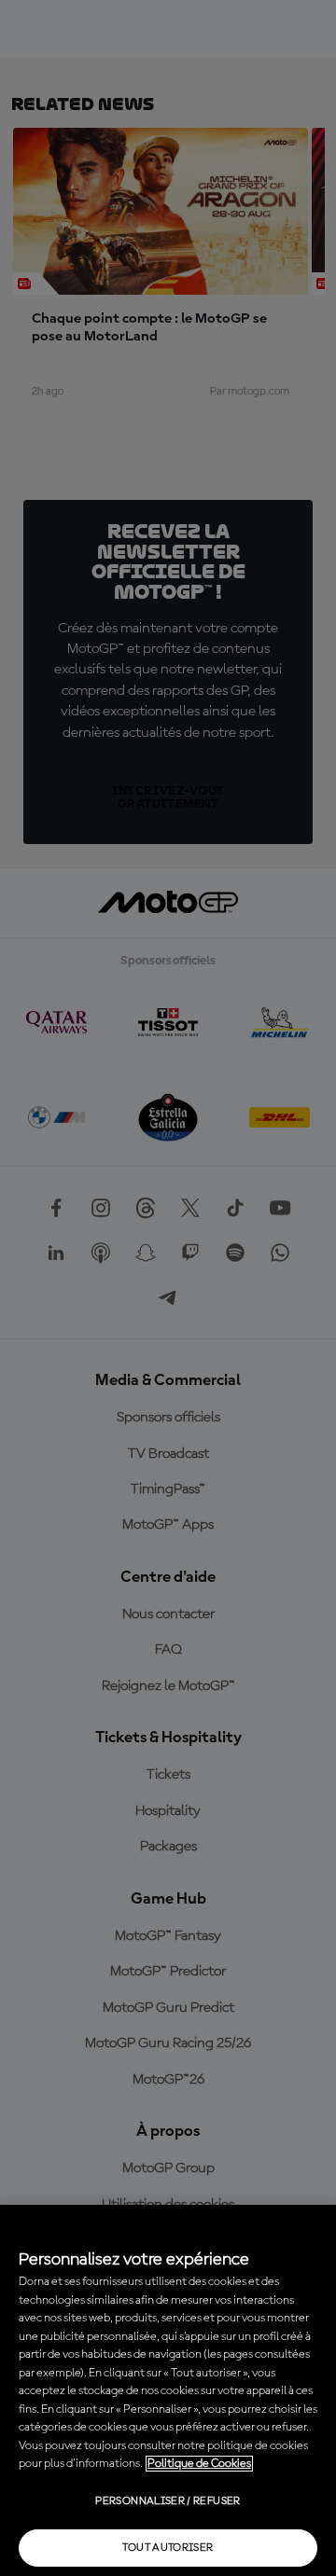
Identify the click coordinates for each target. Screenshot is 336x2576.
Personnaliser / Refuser (168, 2501)
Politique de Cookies (199, 2464)
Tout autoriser (168, 2548)
